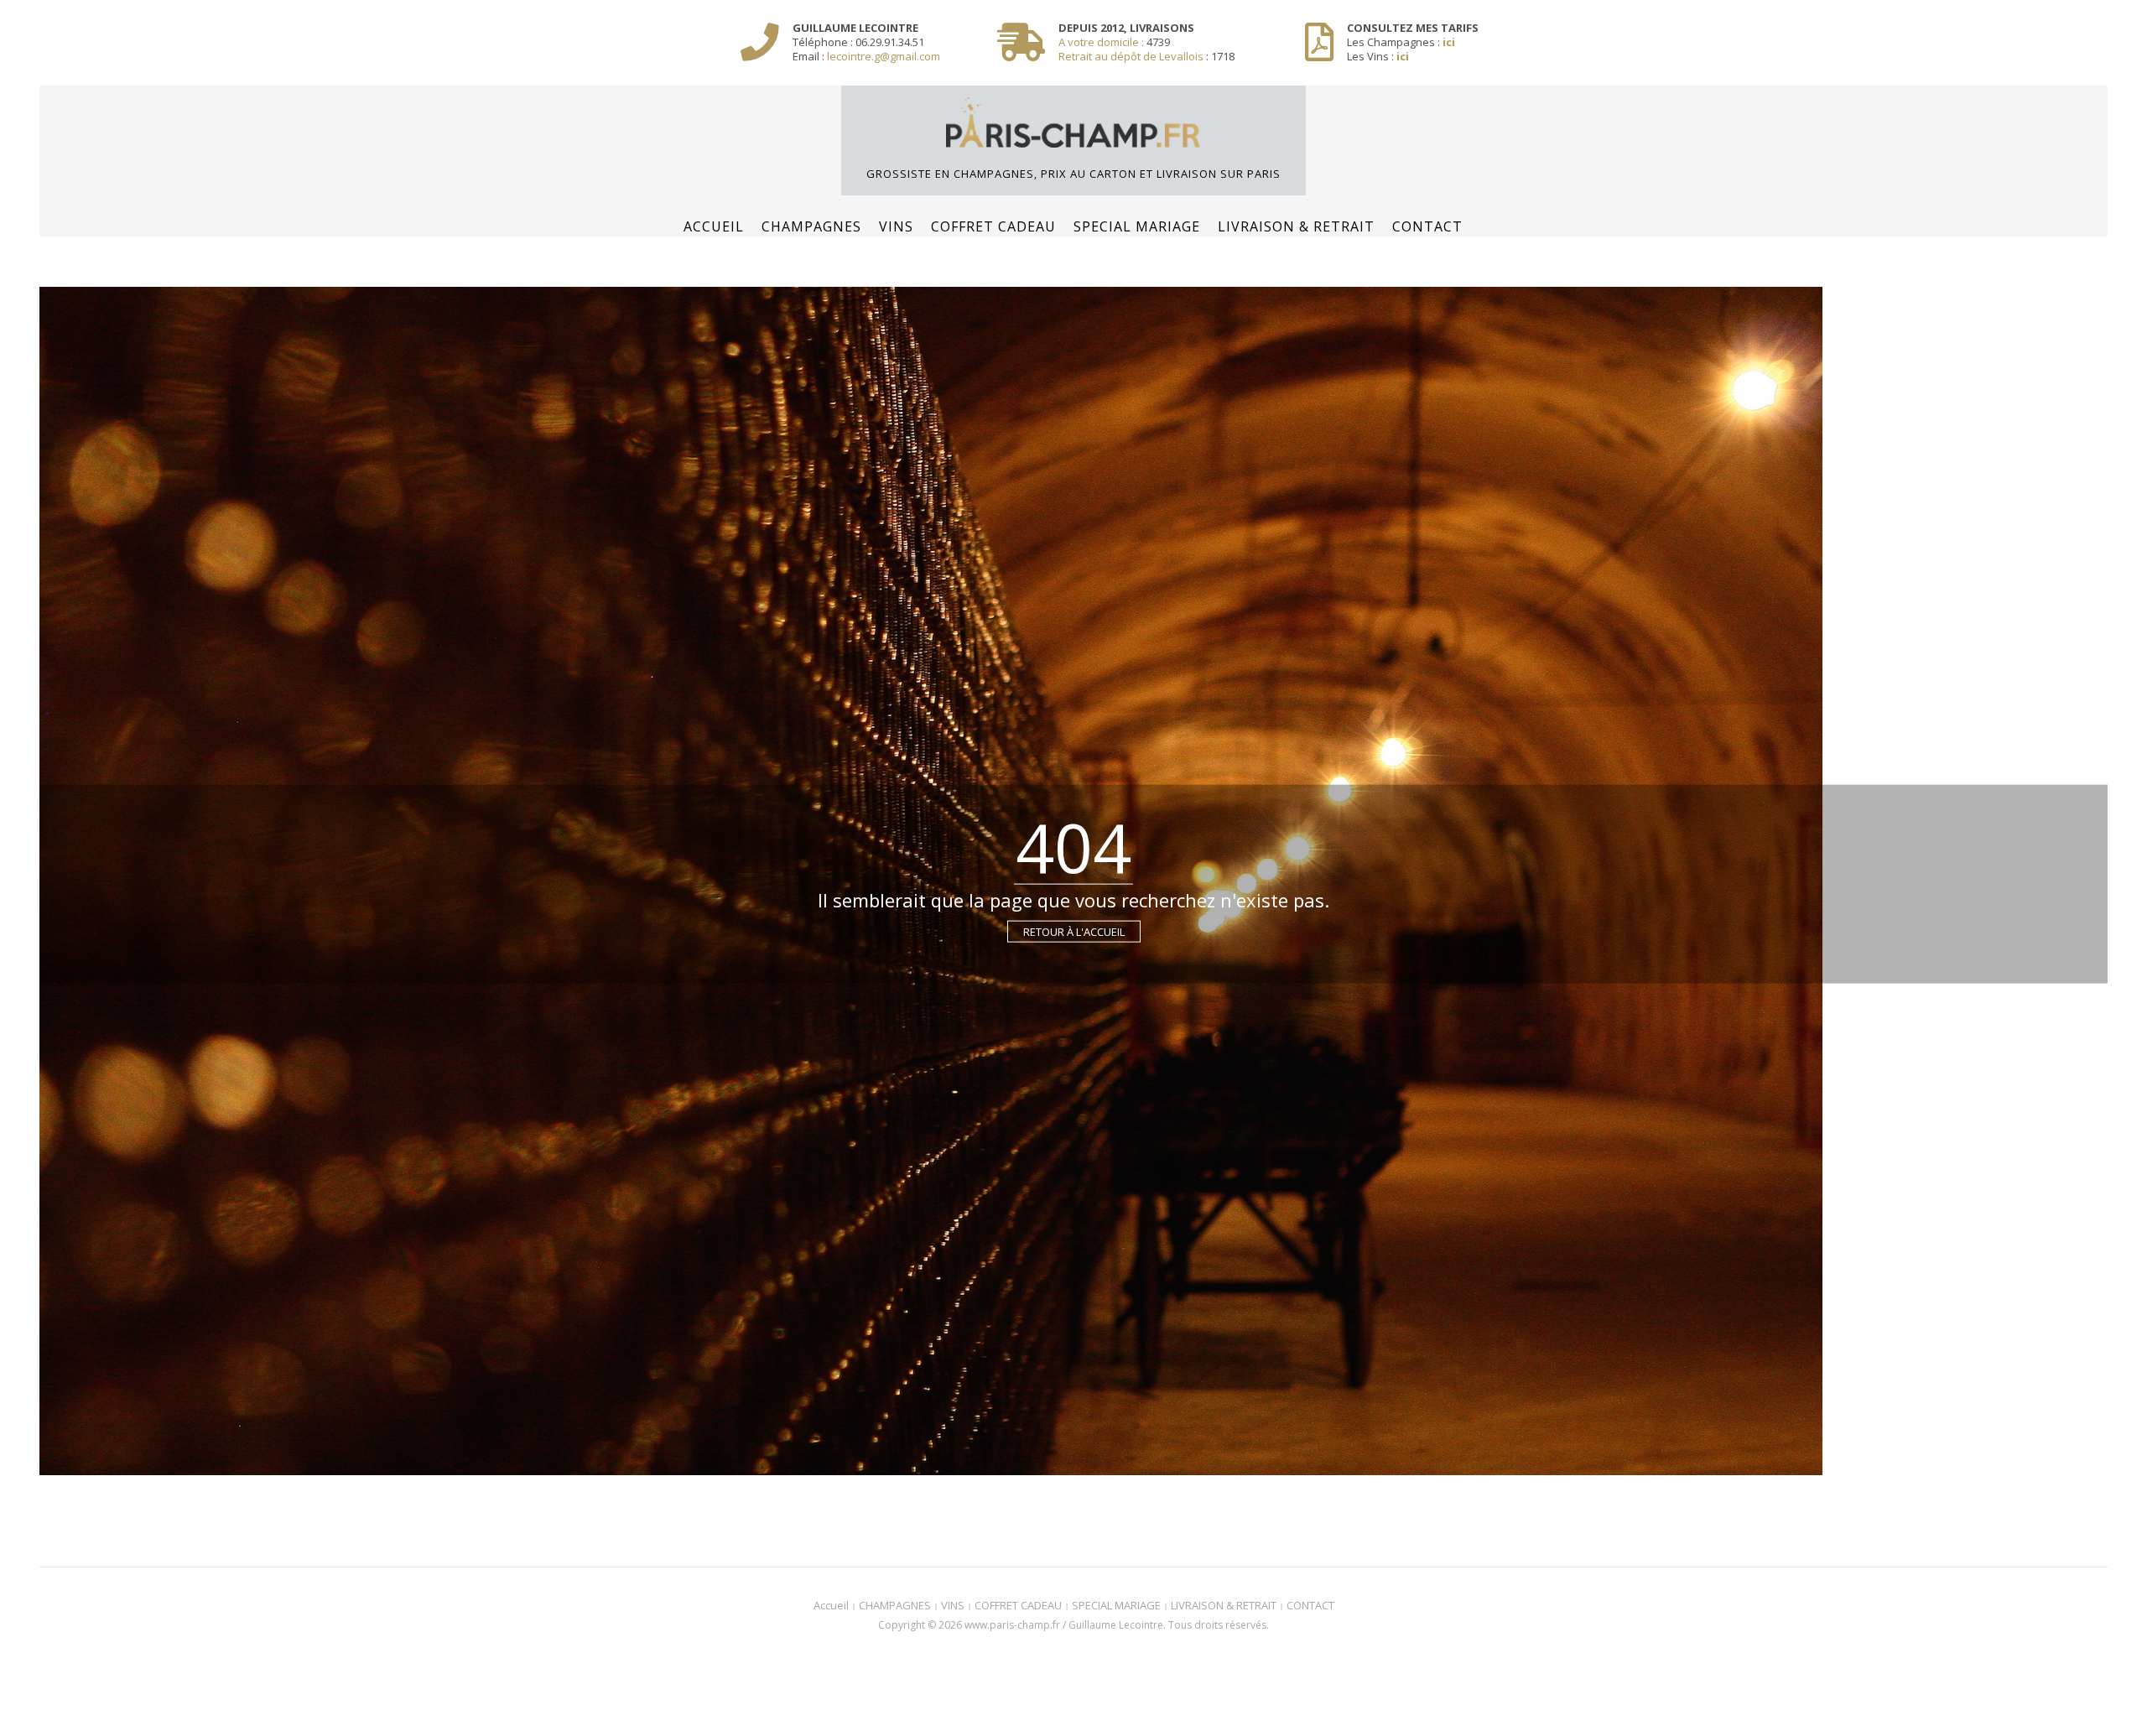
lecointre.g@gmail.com (884, 56)
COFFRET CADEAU (993, 226)
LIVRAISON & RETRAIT (1296, 226)
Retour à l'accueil (1074, 932)
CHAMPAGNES (811, 226)
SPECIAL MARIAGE (1137, 226)
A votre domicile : (1102, 42)
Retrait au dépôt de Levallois (1131, 56)
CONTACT (1427, 226)
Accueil (714, 226)
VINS (896, 226)
